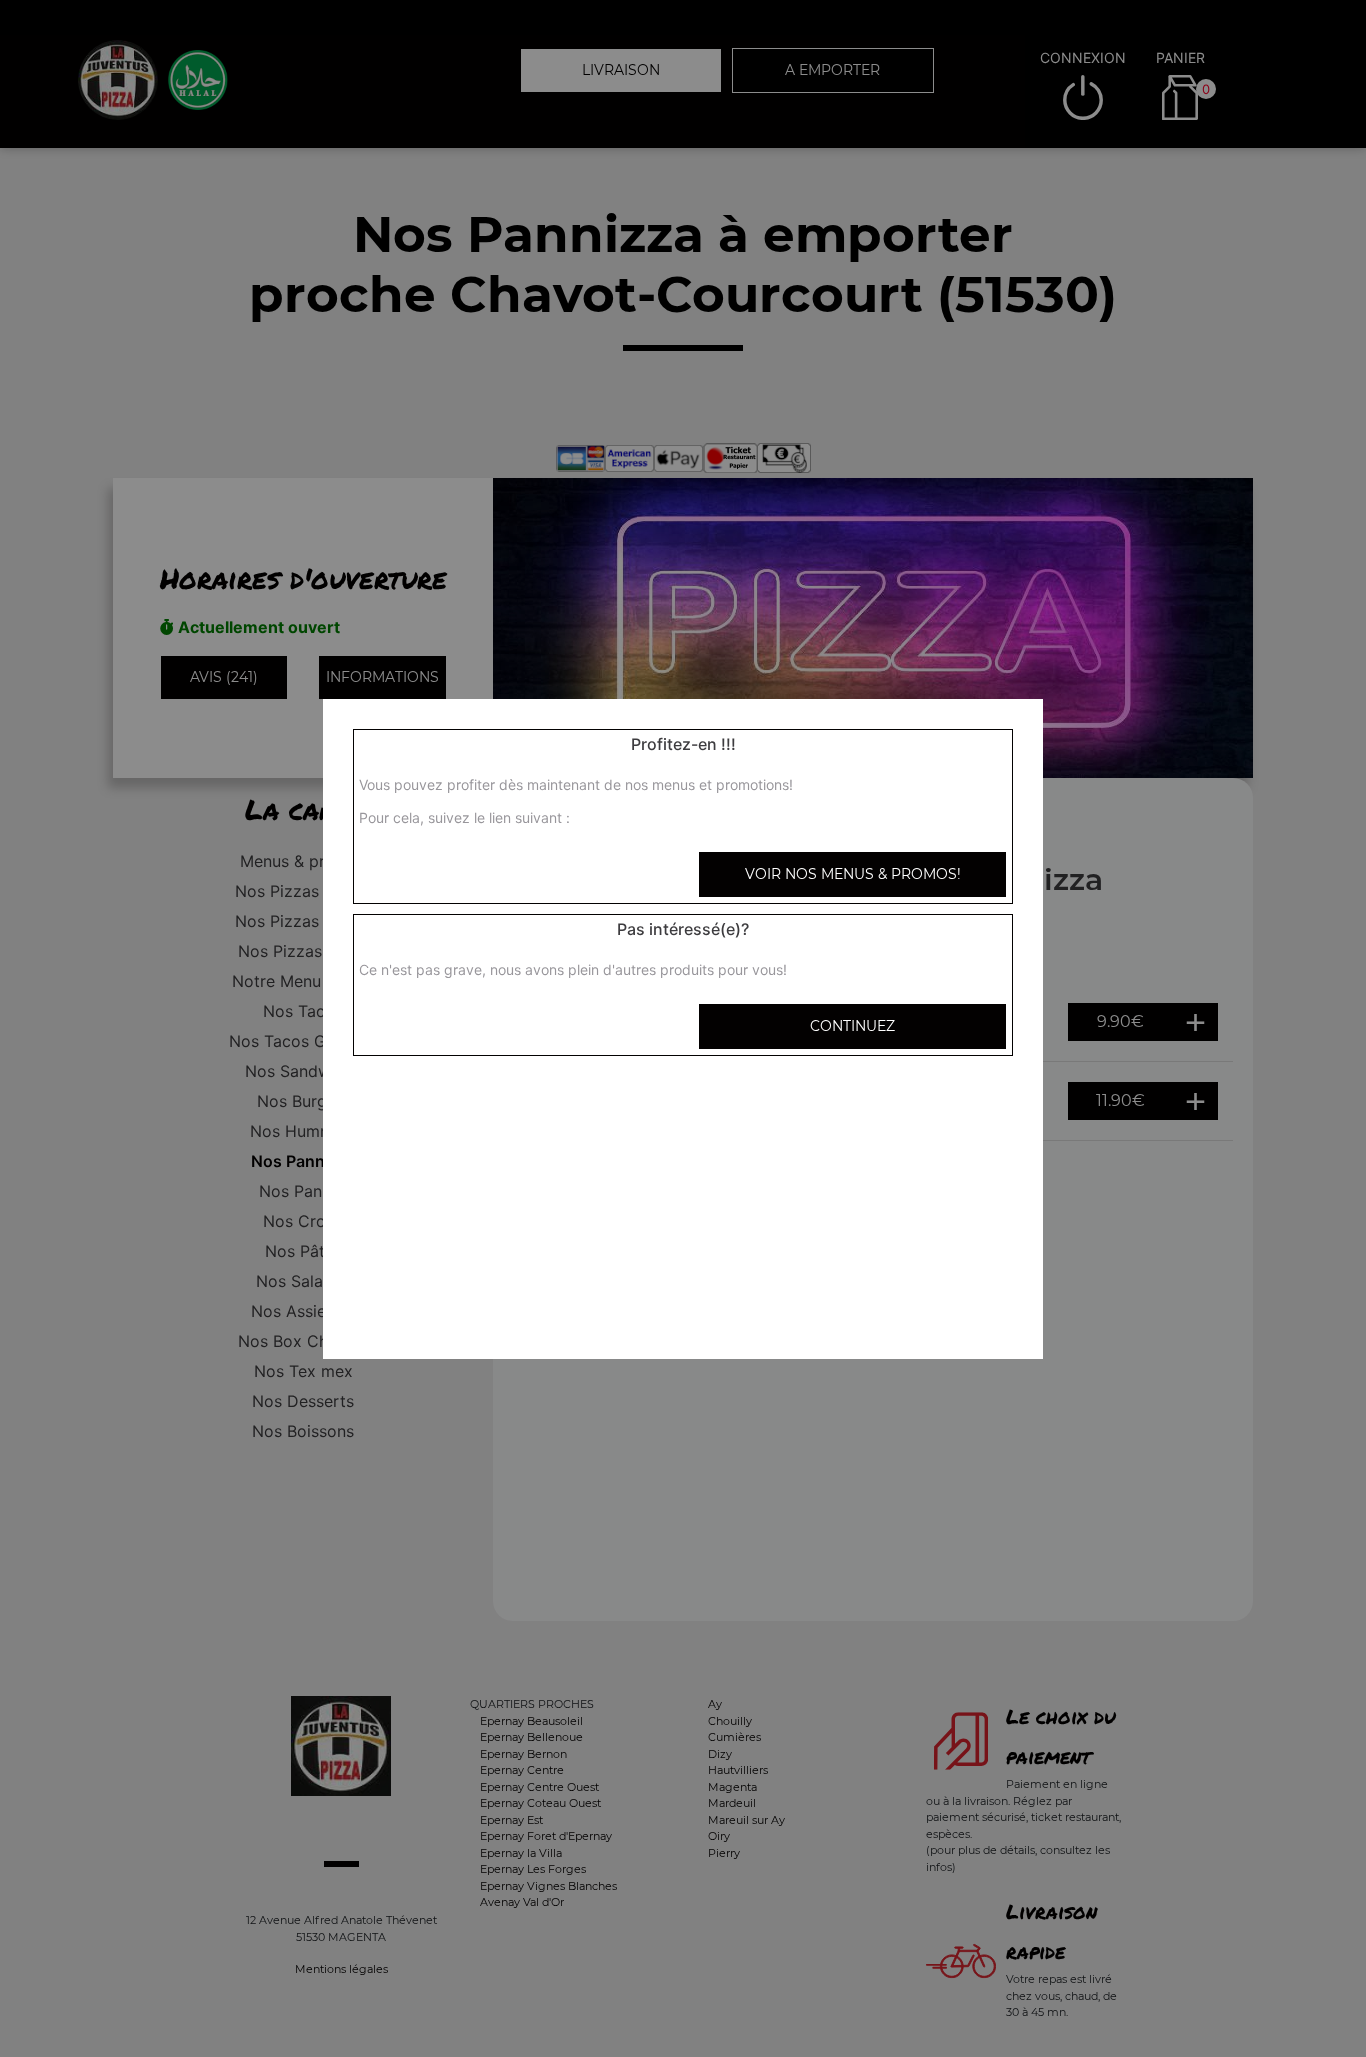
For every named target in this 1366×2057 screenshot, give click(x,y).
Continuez (852, 1026)
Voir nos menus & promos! (853, 874)
